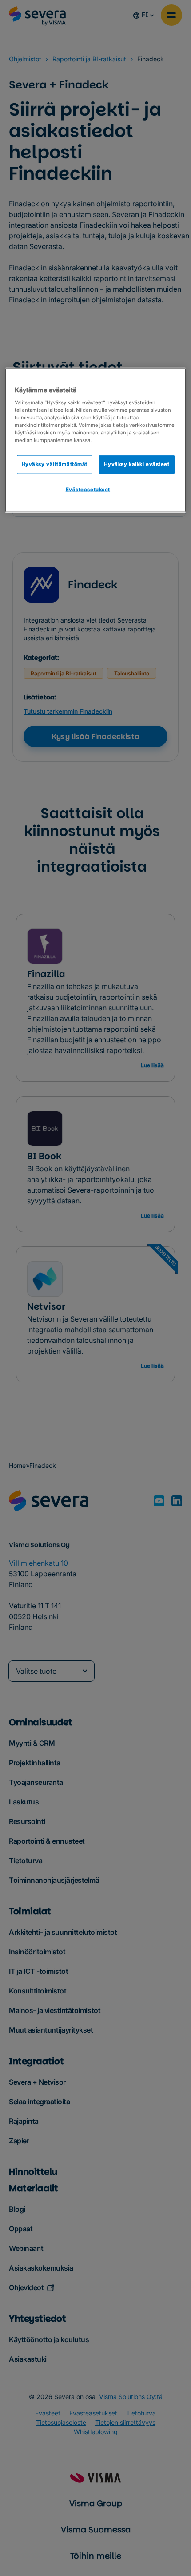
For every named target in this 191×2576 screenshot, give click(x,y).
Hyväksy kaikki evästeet (137, 464)
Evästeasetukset (88, 489)
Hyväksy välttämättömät (55, 464)
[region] (96, 440)
